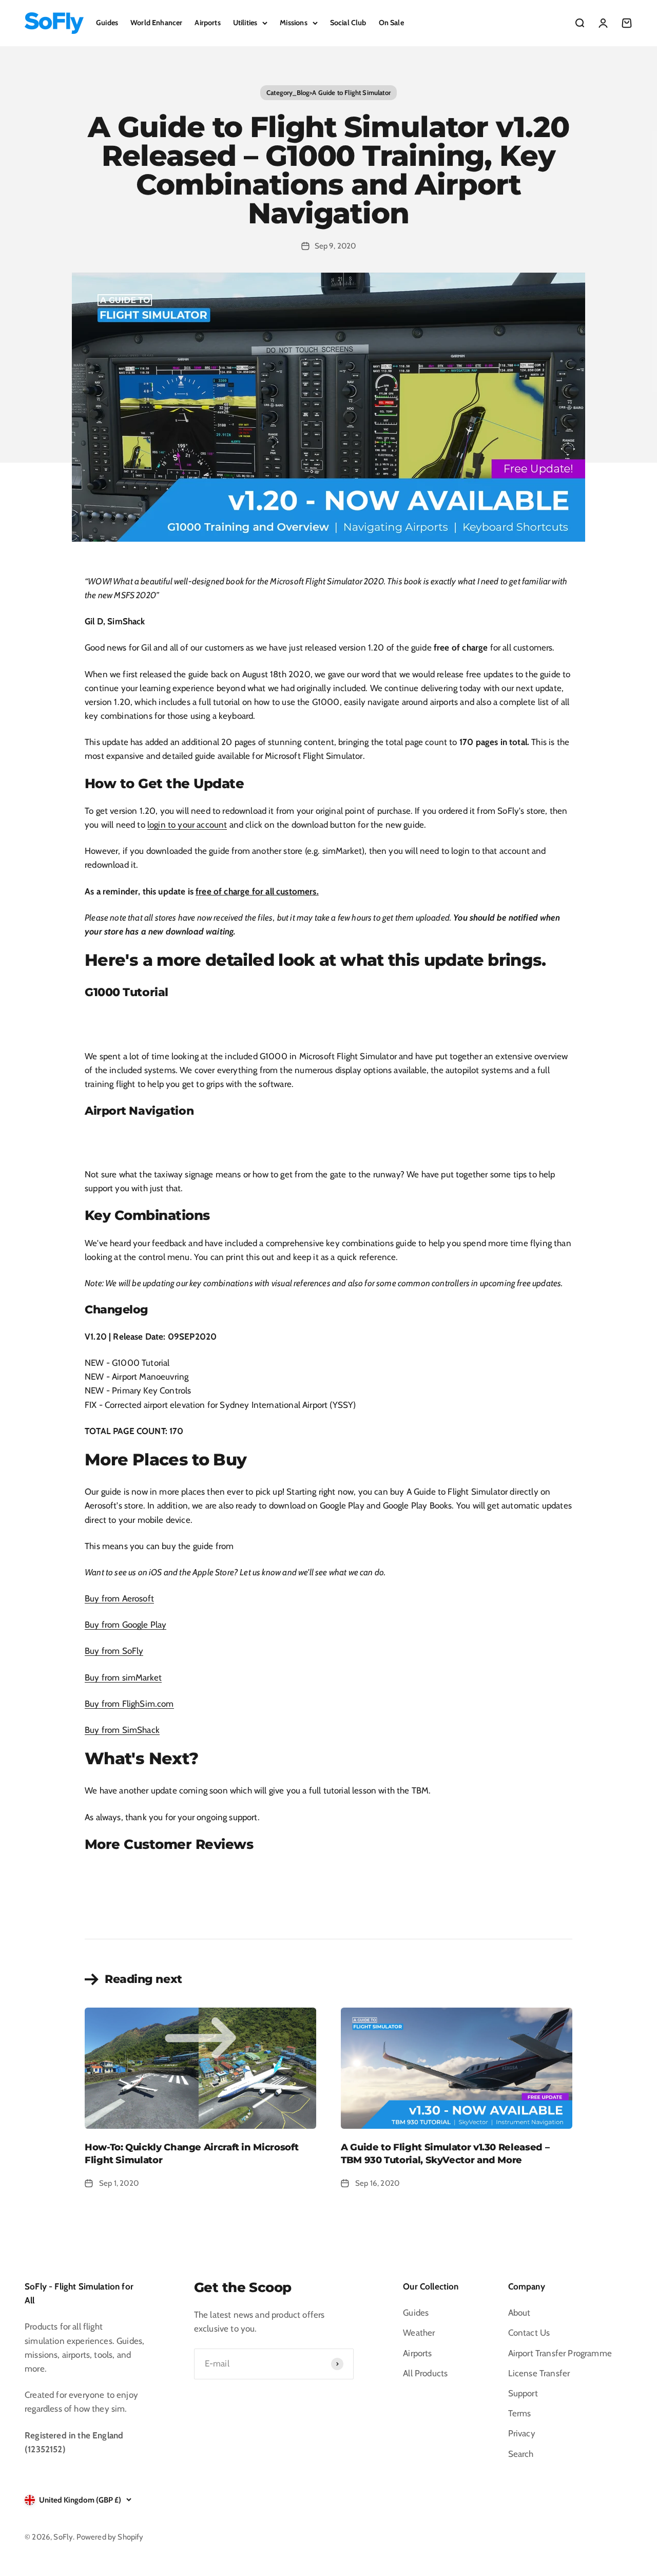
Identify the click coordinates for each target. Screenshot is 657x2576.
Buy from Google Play (125, 1625)
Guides (107, 23)
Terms (520, 2413)
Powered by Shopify (110, 2537)
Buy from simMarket (123, 1677)
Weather (419, 2333)
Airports (207, 23)
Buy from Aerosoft (119, 1598)
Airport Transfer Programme (560, 2353)
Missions (293, 23)
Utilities (245, 23)
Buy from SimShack (122, 1730)
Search (521, 2454)
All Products (425, 2373)
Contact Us (529, 2333)
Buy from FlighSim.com (129, 1704)
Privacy (522, 2433)
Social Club (348, 23)
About (519, 2313)
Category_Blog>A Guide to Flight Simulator (328, 92)
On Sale (391, 23)
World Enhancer (156, 23)
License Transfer (539, 2373)
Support (523, 2393)
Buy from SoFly (114, 1651)
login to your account (187, 825)
